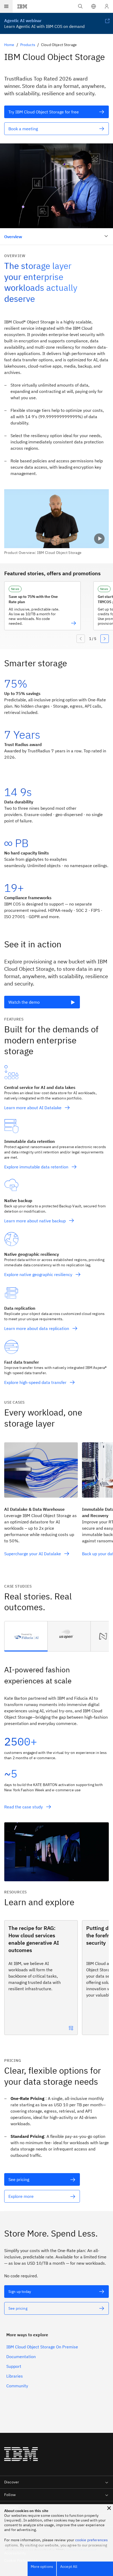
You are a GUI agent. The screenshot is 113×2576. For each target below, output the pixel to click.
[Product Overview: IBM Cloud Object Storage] (56, 522)
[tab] (26, 1636)
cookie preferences (92, 2540)
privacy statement (81, 2550)
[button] (94, 6)
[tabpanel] (56, 1766)
